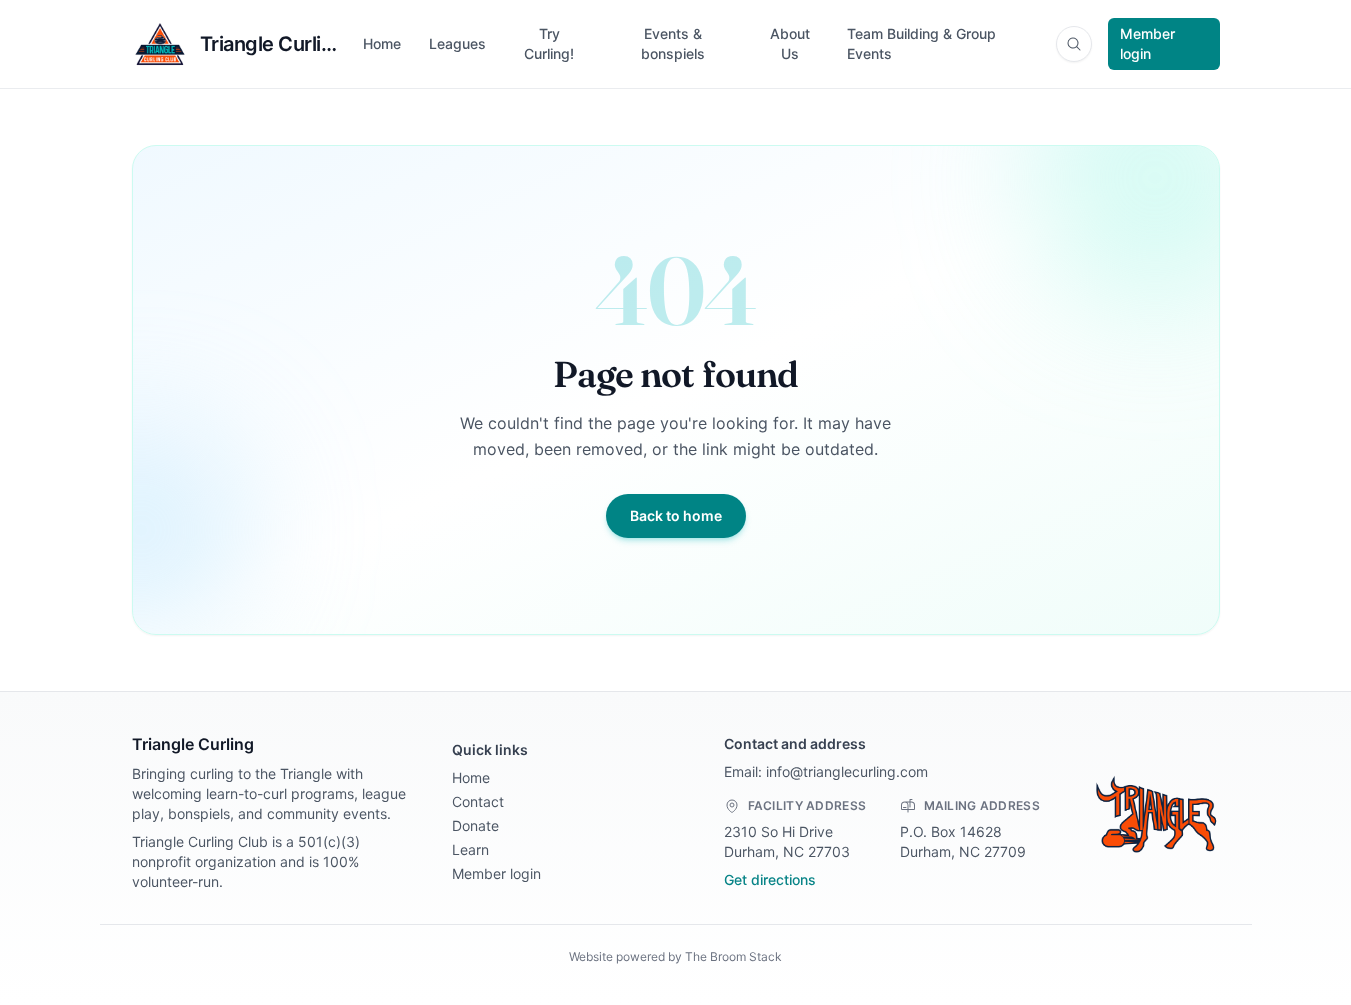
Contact (478, 801)
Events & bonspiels (673, 43)
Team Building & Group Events (921, 43)
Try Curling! (549, 43)
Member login (1147, 43)
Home (382, 43)
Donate (475, 825)
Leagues (457, 43)
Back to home (676, 515)
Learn (470, 849)
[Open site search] (1074, 44)
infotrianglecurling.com (847, 771)
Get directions (770, 879)
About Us (790, 43)
